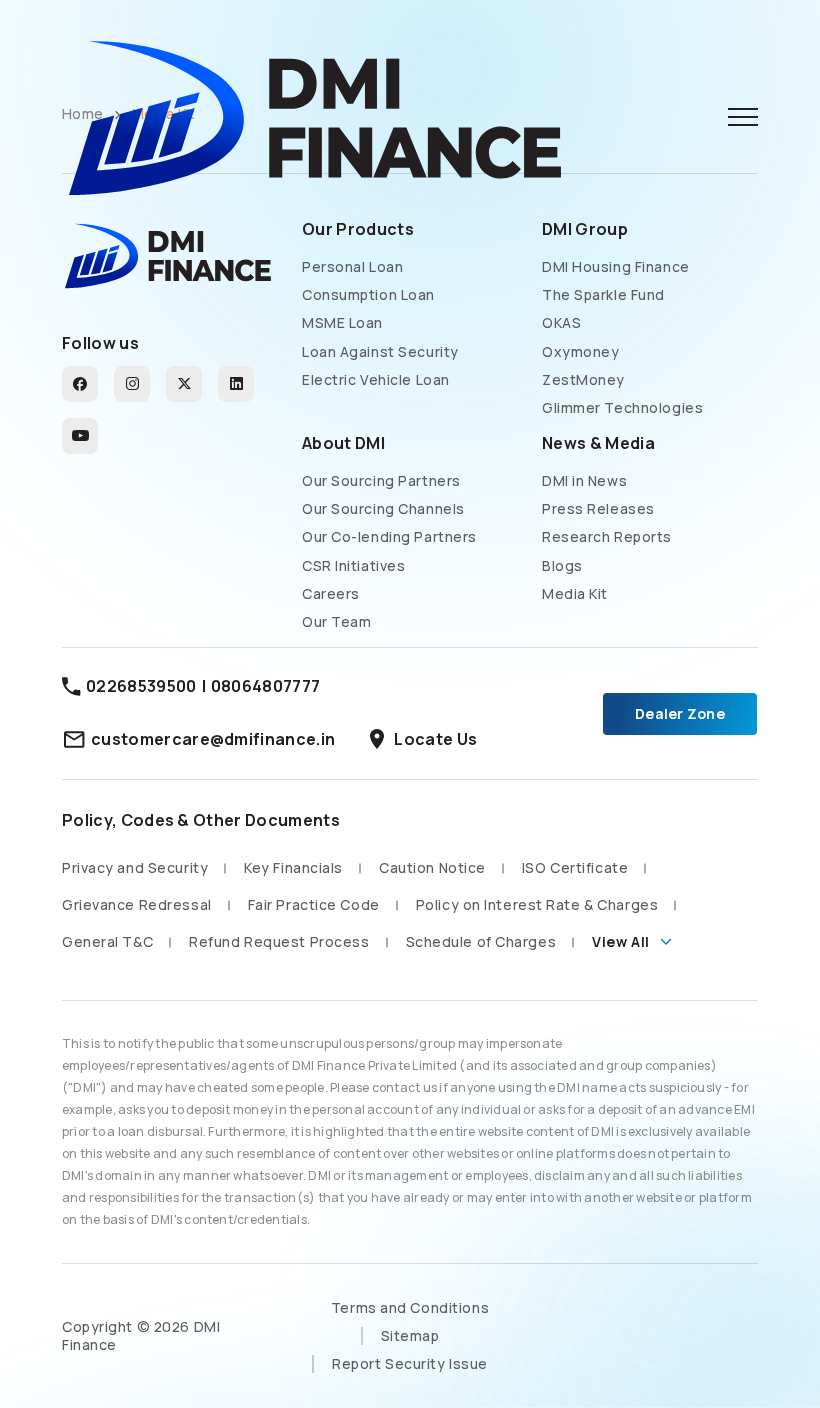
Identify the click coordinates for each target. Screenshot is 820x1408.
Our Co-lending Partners (389, 537)
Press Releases (598, 509)
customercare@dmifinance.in (213, 739)
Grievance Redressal (137, 904)
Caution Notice (432, 867)
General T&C (107, 941)
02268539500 (141, 686)
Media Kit (575, 594)
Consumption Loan (368, 295)
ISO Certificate (575, 867)
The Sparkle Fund (603, 295)
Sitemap (410, 1335)
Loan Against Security (380, 352)
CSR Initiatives (353, 566)
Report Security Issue (410, 1363)
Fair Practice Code (314, 904)
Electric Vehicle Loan (376, 380)
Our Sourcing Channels (383, 509)
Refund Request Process (279, 941)
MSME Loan (342, 323)
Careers (331, 594)
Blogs (562, 566)
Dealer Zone (680, 713)
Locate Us (421, 739)
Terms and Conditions (410, 1307)
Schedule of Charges (481, 941)
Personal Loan (352, 267)
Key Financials (293, 867)
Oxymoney (580, 352)
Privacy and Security (135, 867)
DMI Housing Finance (616, 267)
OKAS (561, 323)
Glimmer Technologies (622, 408)
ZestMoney (583, 380)
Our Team (336, 622)
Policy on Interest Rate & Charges (537, 904)
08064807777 (266, 686)
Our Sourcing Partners (381, 481)
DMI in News (584, 481)
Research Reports (607, 537)
